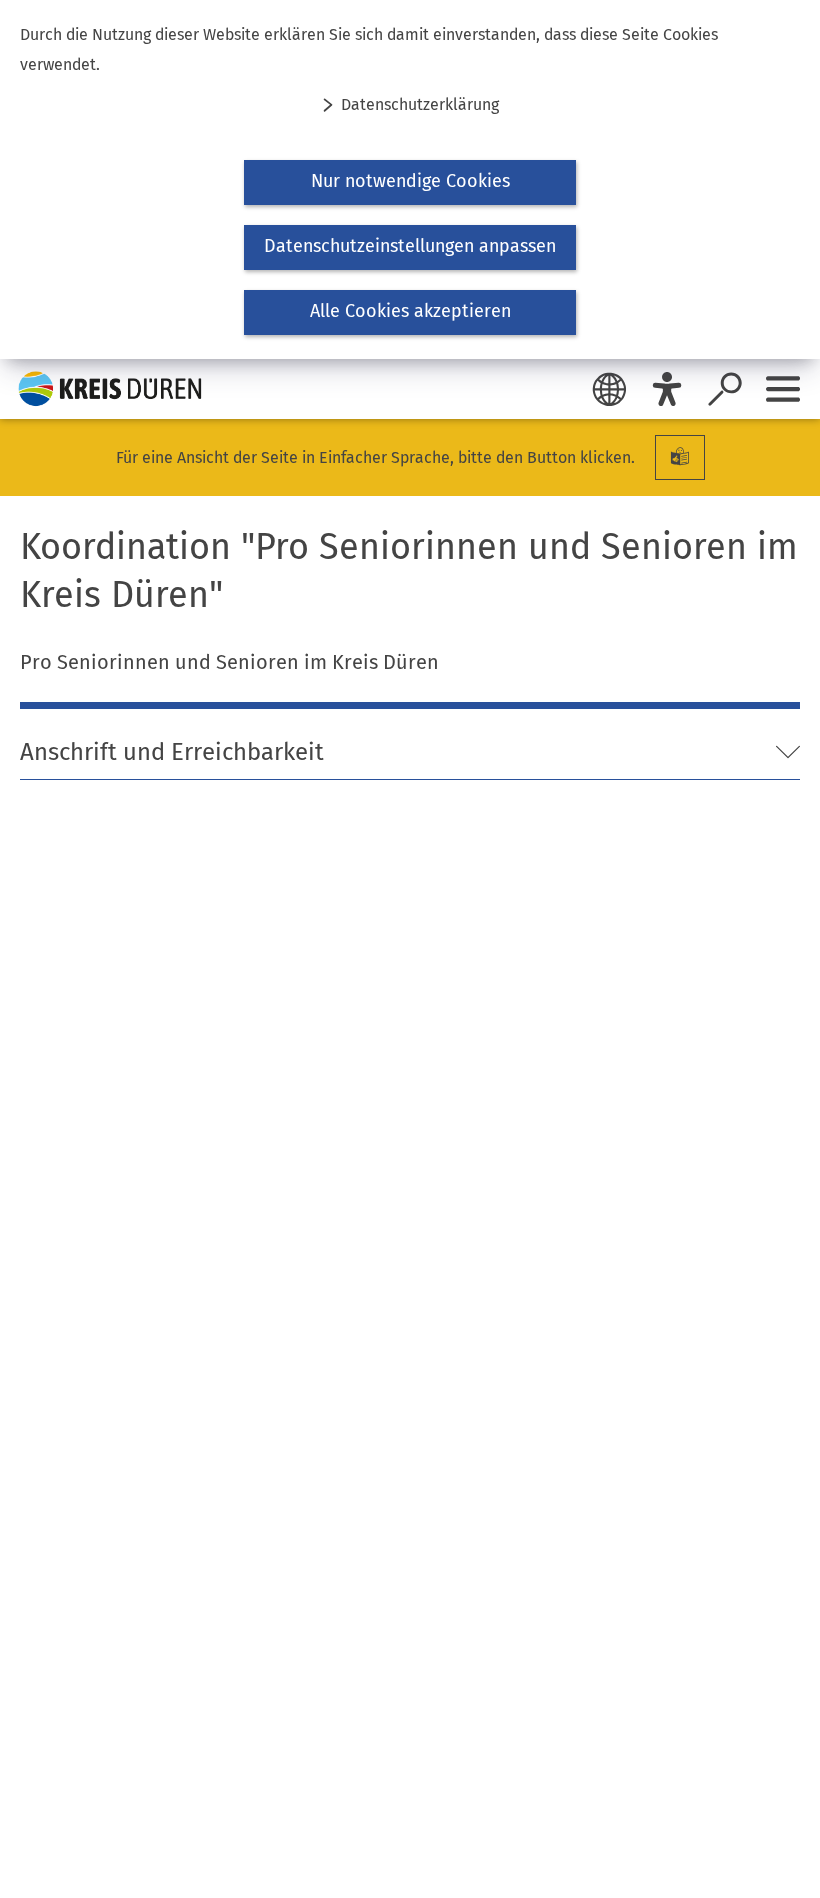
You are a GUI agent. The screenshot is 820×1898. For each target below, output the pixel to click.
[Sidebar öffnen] (783, 389)
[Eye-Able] (667, 389)
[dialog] (410, 179)
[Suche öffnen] (725, 389)
